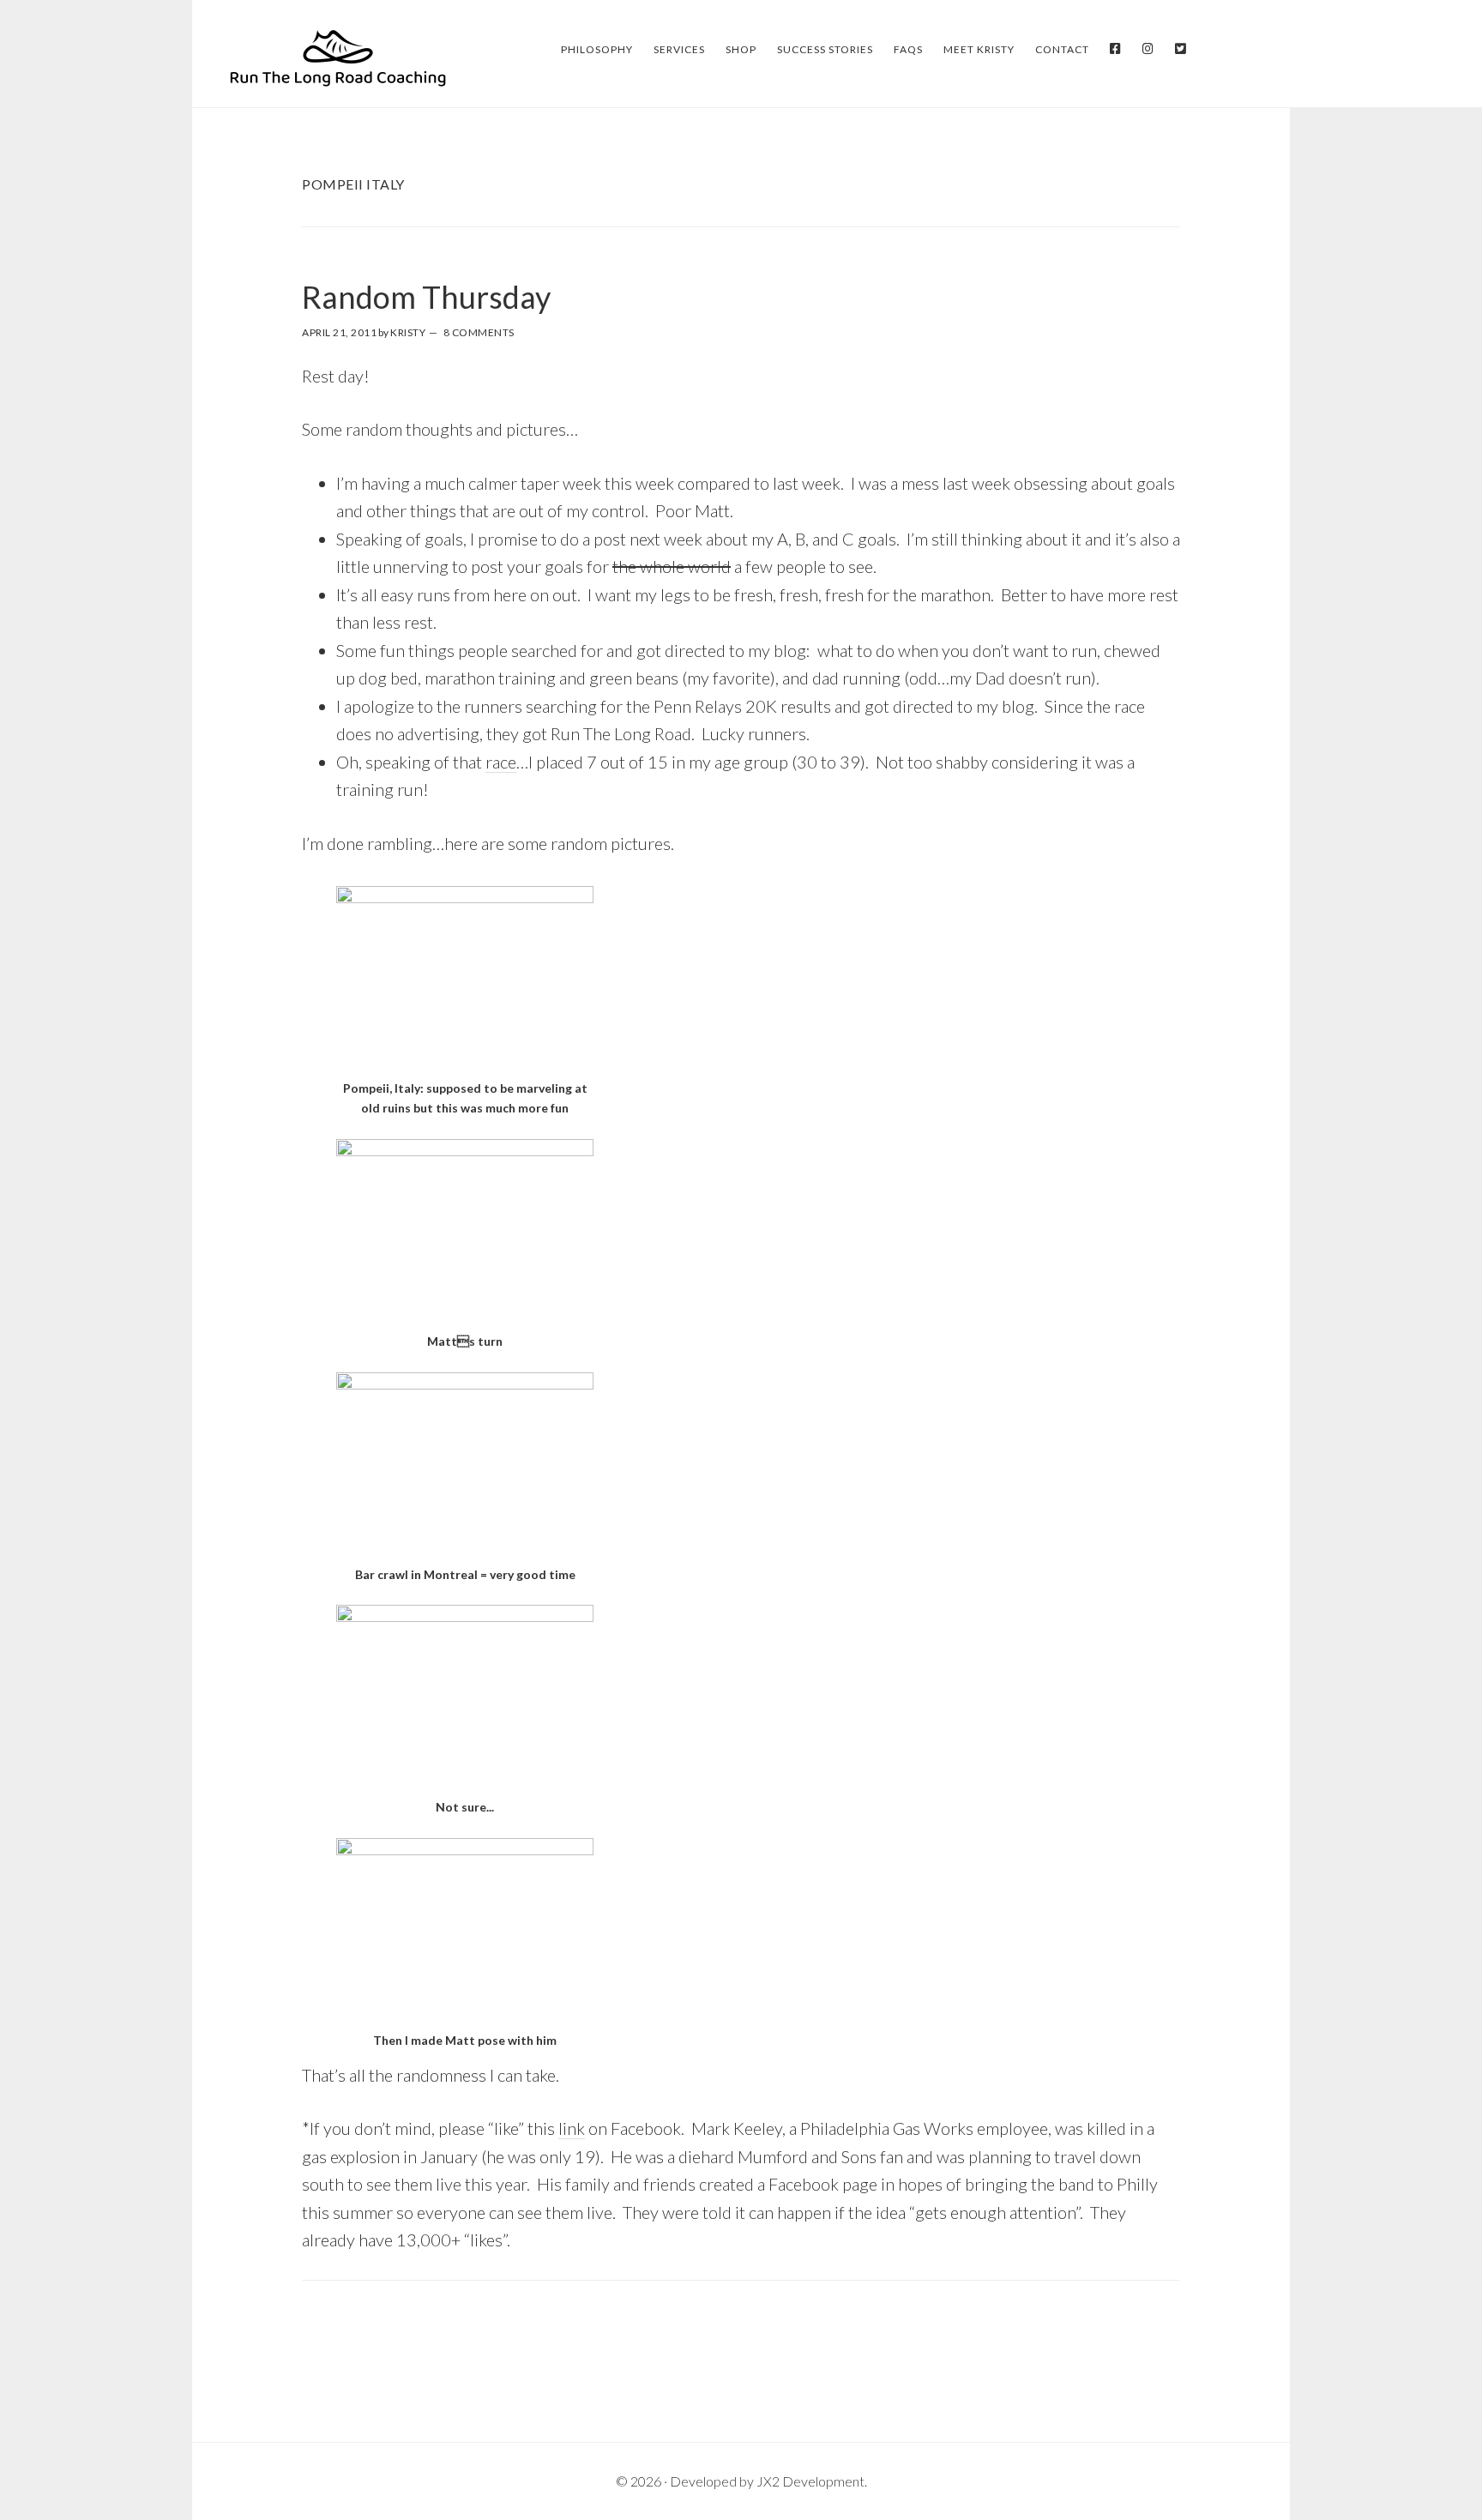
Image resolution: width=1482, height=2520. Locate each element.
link (572, 2128)
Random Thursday (426, 297)
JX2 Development (810, 2481)
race (501, 762)
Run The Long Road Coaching (338, 57)
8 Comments (479, 332)
